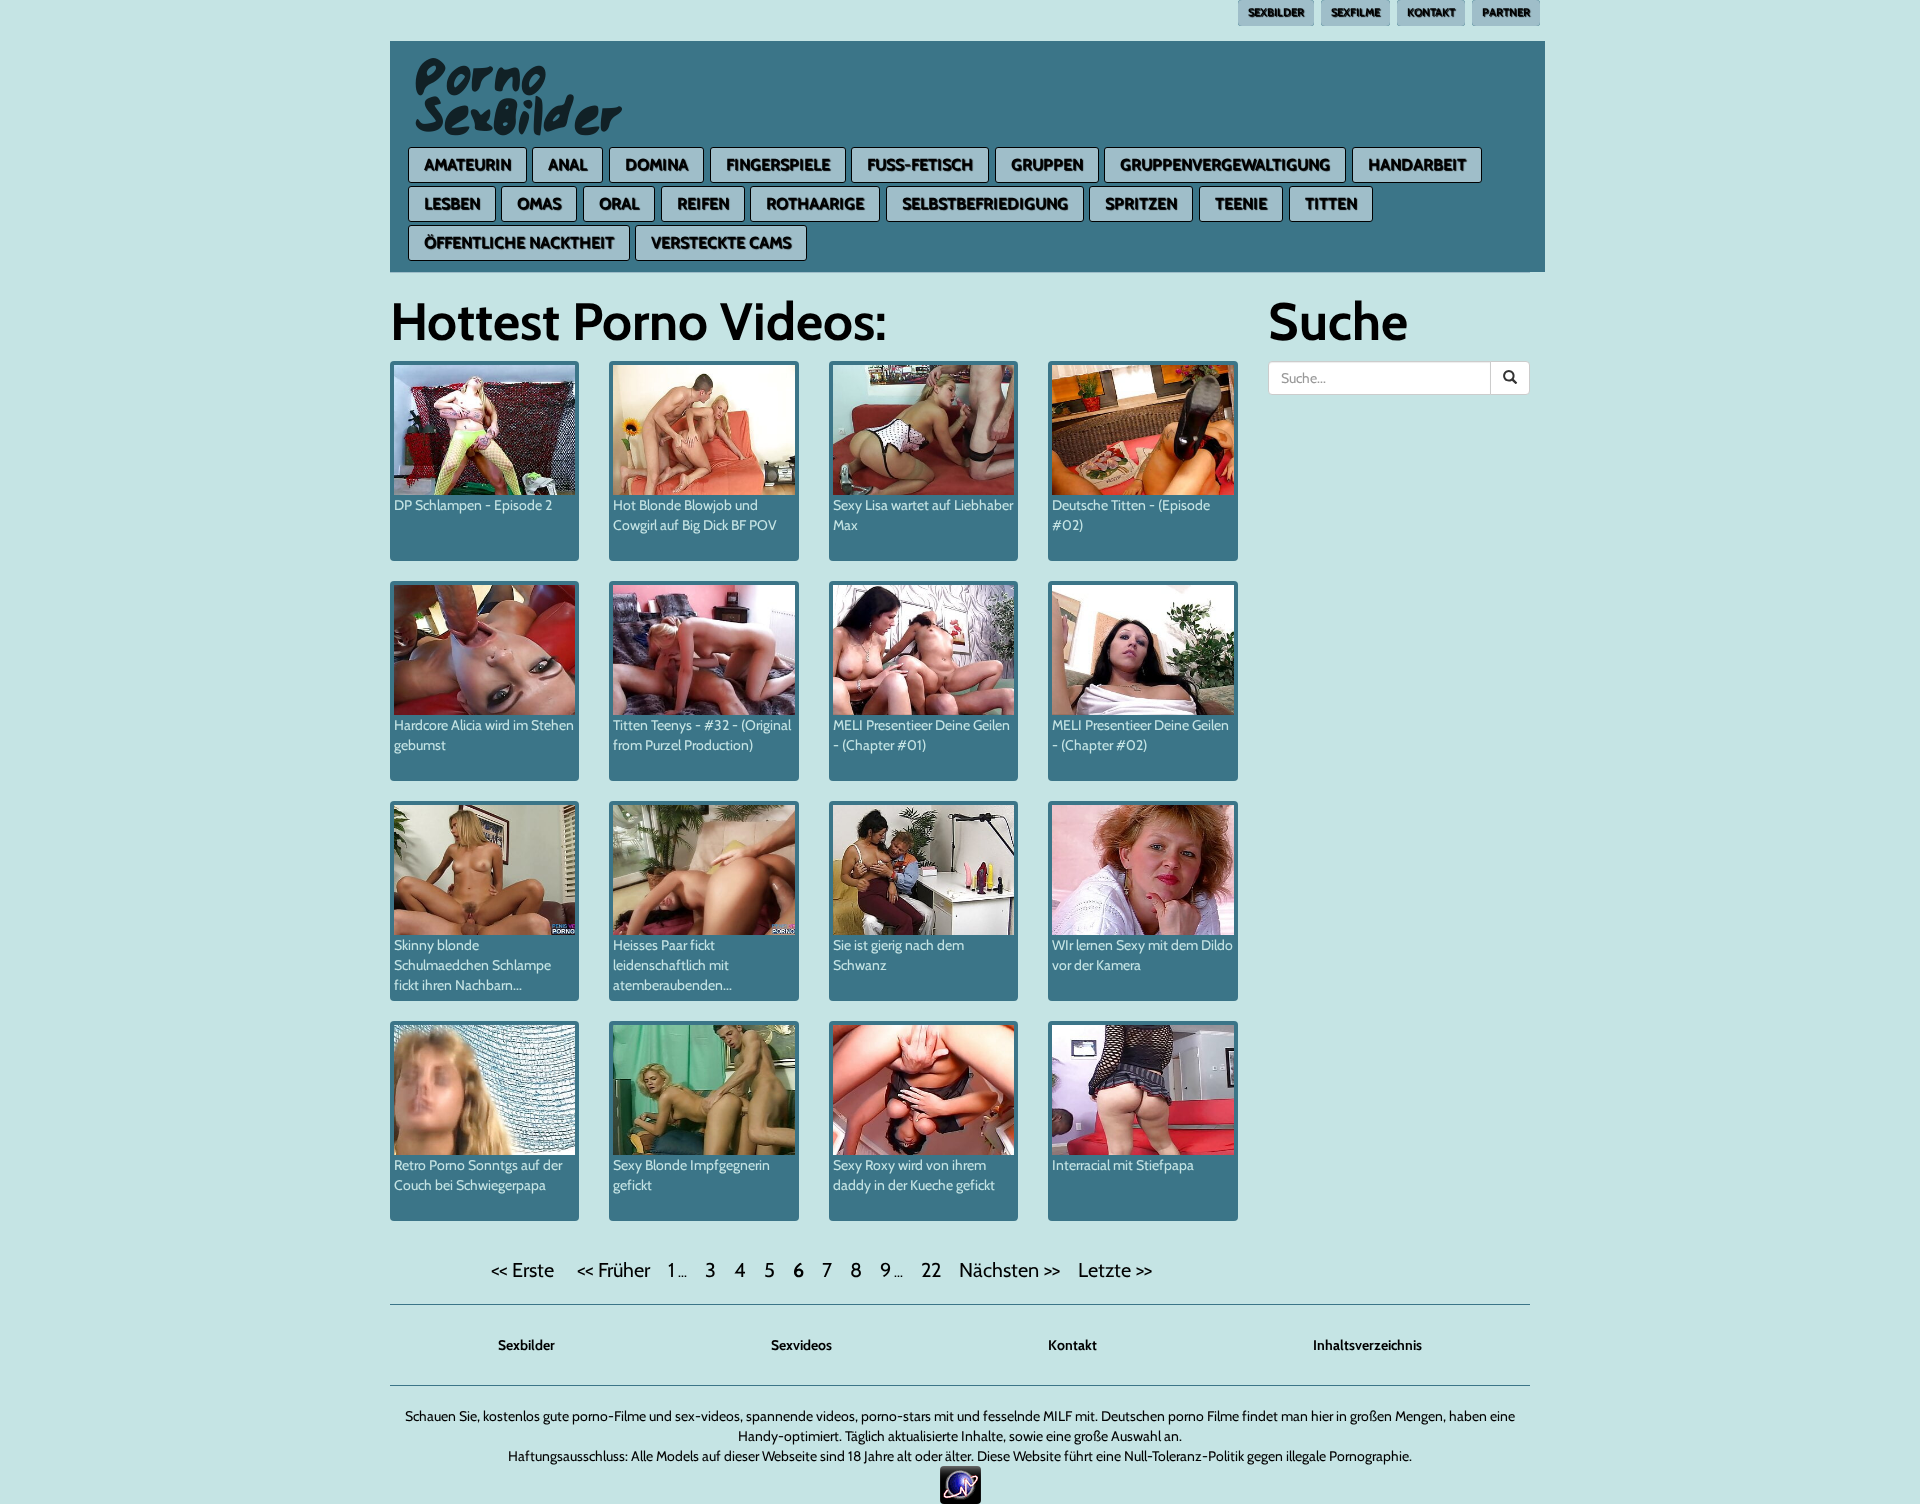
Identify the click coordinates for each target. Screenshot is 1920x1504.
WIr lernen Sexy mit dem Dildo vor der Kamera (1142, 955)
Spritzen (1141, 203)
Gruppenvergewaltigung (1225, 164)
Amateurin (467, 164)
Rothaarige (815, 203)
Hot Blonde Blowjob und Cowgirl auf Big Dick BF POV (695, 515)
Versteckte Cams (721, 242)
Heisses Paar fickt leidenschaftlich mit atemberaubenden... (672, 965)
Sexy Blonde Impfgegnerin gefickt (691, 1175)
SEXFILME (1355, 12)
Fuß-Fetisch (920, 164)
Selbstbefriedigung (985, 203)
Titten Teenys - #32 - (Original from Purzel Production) (702, 735)
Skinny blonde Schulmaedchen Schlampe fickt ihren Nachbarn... (472, 965)
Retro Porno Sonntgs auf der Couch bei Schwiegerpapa (478, 1175)
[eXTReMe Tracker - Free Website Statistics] (960, 1484)
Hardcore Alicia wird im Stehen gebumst (484, 735)
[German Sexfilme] (520, 66)
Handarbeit (1417, 164)
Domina (656, 164)
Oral (619, 203)
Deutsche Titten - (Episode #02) (1131, 515)
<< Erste (525, 1270)
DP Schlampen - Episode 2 (473, 505)
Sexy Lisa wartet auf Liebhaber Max (923, 515)
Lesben (452, 203)
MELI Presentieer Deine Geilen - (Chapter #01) (921, 735)
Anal (567, 164)
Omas (539, 203)
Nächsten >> (1009, 1270)
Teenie (1241, 203)
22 (931, 1270)
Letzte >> (1115, 1270)
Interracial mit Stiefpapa (1123, 1165)
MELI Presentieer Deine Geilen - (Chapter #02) (1140, 735)
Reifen (703, 203)
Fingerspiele (778, 164)
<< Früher (613, 1270)
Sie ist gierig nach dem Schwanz (898, 955)
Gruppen (1047, 164)
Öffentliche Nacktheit (519, 242)
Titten (1331, 203)
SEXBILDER (1276, 12)
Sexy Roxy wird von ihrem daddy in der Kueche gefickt (914, 1175)
